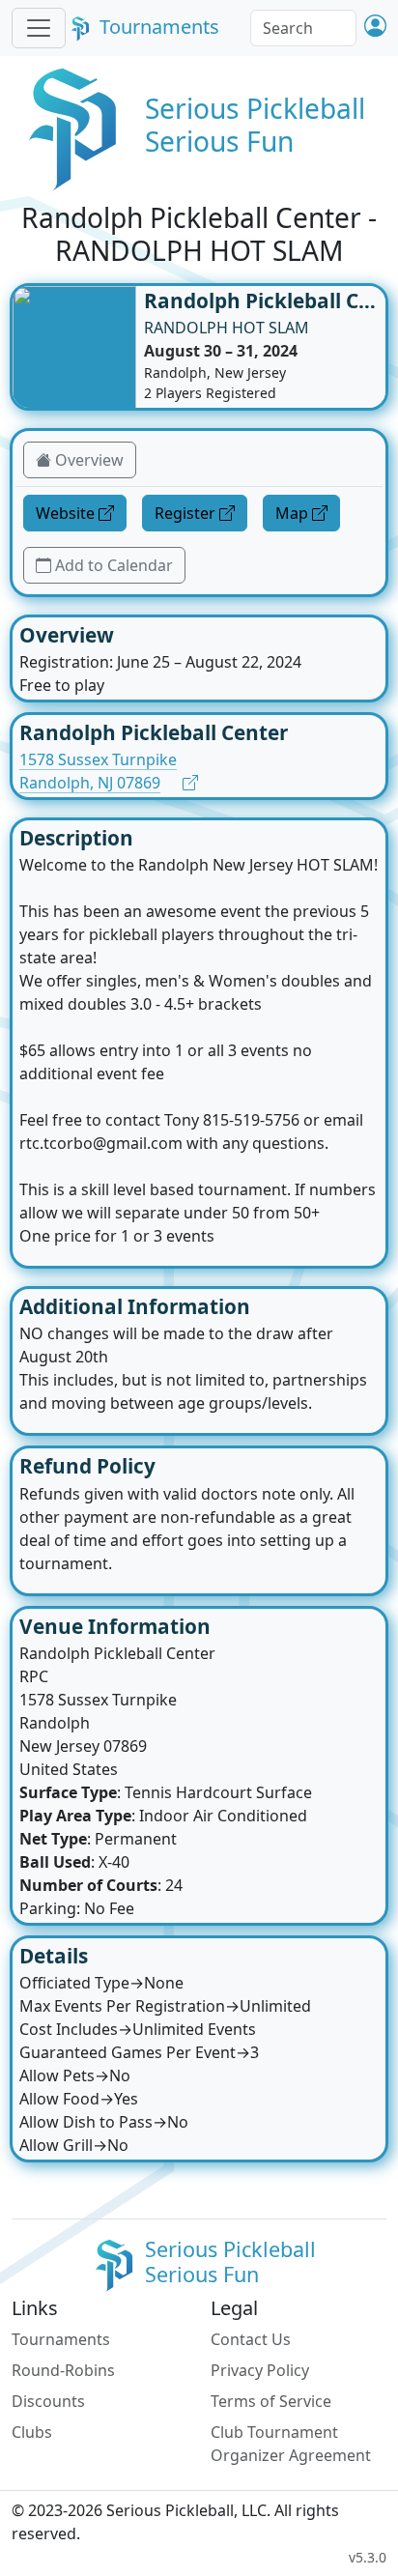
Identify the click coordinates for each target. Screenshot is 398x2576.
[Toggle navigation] (39, 28)
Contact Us (251, 2339)
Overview (89, 460)
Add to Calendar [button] (114, 565)
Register (185, 513)
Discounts (48, 2401)
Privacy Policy (260, 2370)
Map (292, 513)
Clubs (32, 2432)
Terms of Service (271, 2401)
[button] (375, 28)
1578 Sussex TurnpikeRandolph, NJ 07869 (98, 771)
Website (65, 513)
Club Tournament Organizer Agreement (291, 2444)
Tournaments (159, 27)
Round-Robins (63, 2370)
